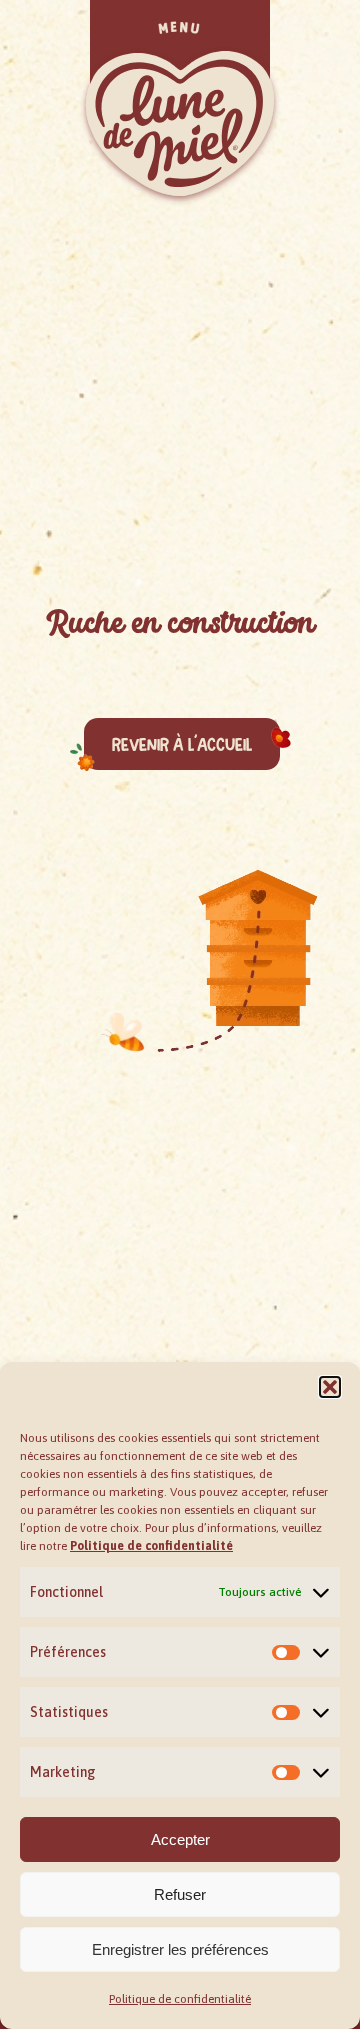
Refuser (180, 1894)
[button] (330, 1387)
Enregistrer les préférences (180, 1949)
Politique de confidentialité (180, 1999)
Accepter (180, 1839)
